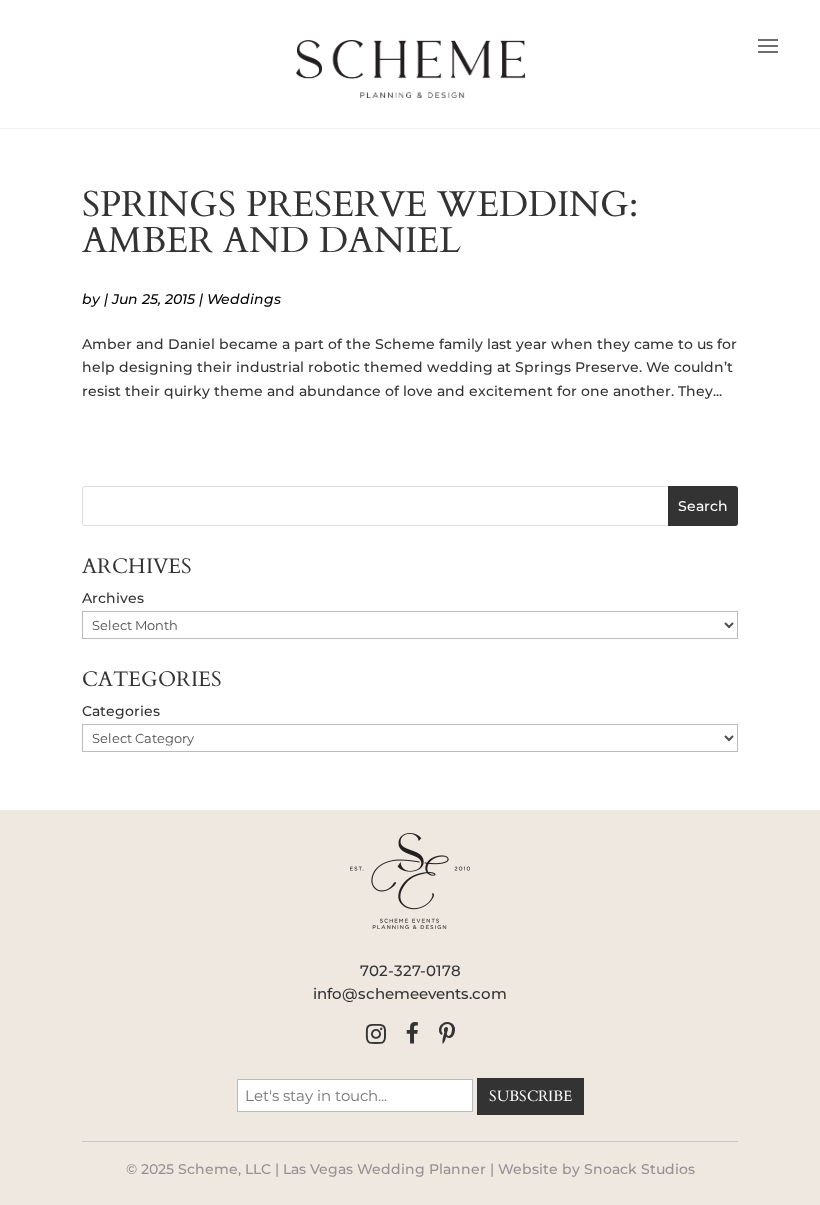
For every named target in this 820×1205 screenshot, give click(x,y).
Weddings (244, 299)
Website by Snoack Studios (596, 1169)
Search (703, 506)
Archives (113, 598)
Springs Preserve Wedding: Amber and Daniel (360, 222)
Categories (121, 711)
